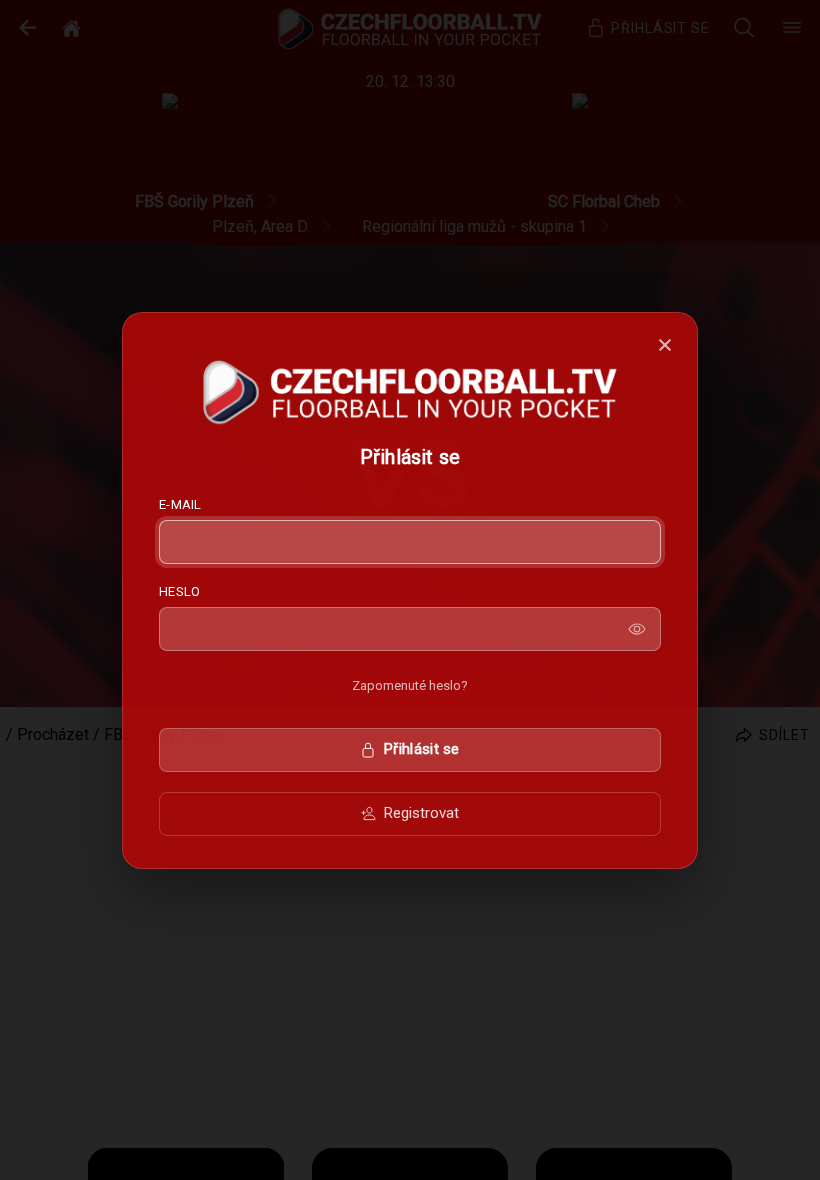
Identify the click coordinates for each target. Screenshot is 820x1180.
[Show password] (637, 629)
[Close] (665, 345)
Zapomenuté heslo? (410, 685)
